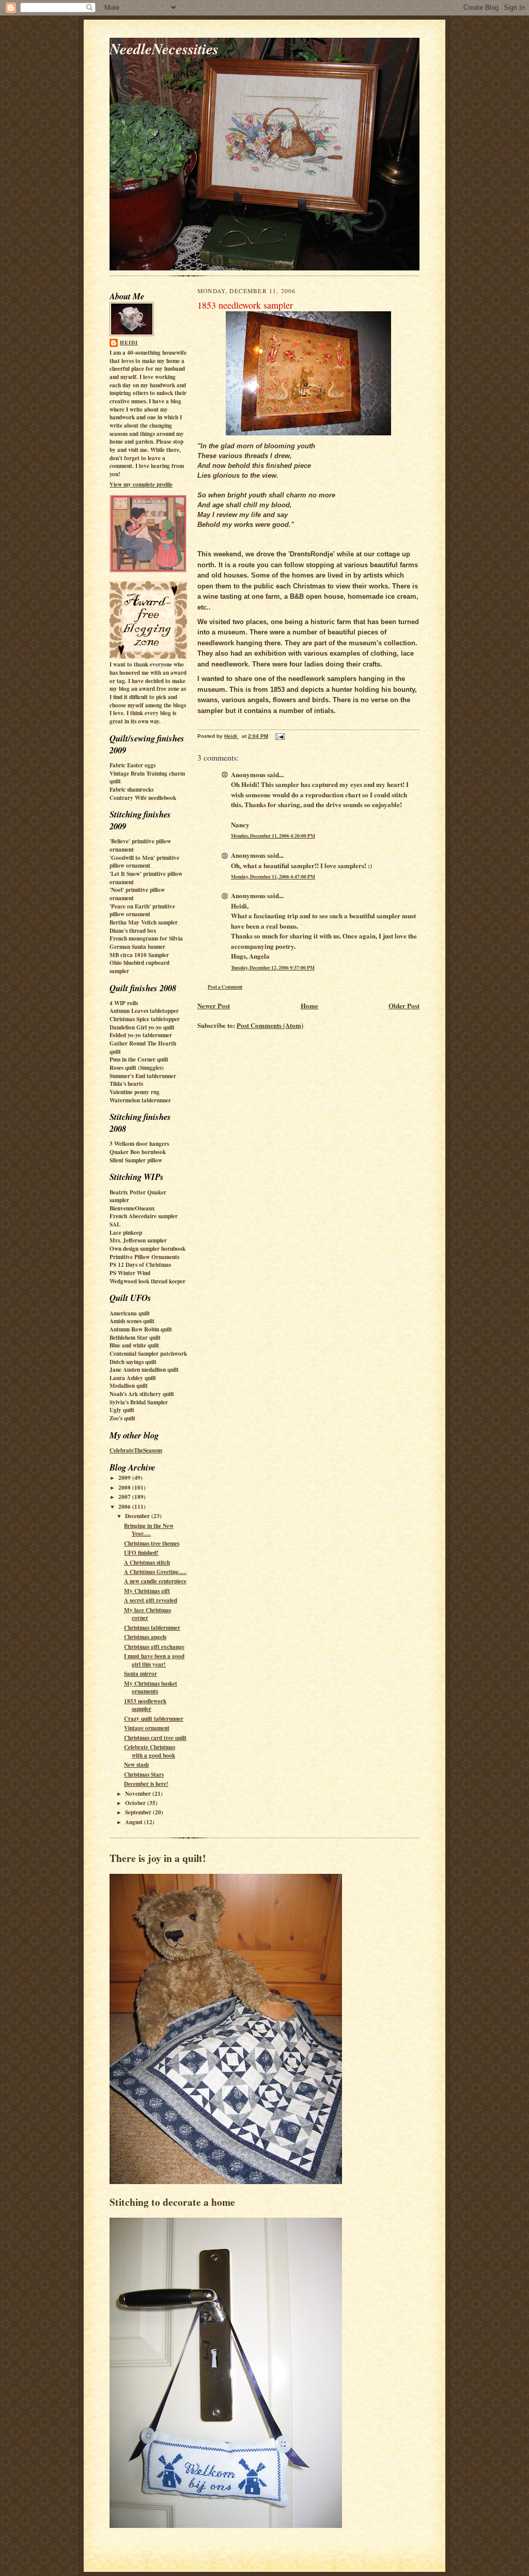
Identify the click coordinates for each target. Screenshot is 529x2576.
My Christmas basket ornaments (151, 1688)
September (139, 1812)
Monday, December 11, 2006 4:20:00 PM (273, 836)
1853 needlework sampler (145, 1705)
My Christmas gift (147, 1591)
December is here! (146, 1784)
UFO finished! (141, 1553)
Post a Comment (225, 987)
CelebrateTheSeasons (136, 1450)
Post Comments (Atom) (270, 1025)
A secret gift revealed (151, 1600)
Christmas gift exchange (154, 1647)
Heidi (129, 342)
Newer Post (214, 1005)
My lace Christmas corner (147, 1614)
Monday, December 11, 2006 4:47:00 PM (273, 876)
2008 (125, 1488)
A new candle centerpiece (155, 1581)
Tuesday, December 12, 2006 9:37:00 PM (273, 967)
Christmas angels (145, 1637)
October (136, 1803)
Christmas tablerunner (152, 1628)
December (138, 1516)
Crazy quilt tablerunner (154, 1719)
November (139, 1794)
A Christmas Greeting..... (155, 1572)
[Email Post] (279, 736)
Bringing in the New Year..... (149, 1530)
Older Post (404, 1005)
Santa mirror (141, 1674)
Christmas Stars (144, 1775)
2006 (125, 1507)
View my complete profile (141, 484)
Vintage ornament (147, 1728)
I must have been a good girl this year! (154, 1660)
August (135, 1822)
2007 (125, 1497)
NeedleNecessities (164, 48)
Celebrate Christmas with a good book (150, 1751)
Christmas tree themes (152, 1543)
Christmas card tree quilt (155, 1738)
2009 (125, 1478)
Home (309, 1005)
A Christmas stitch (147, 1563)
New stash (136, 1765)
